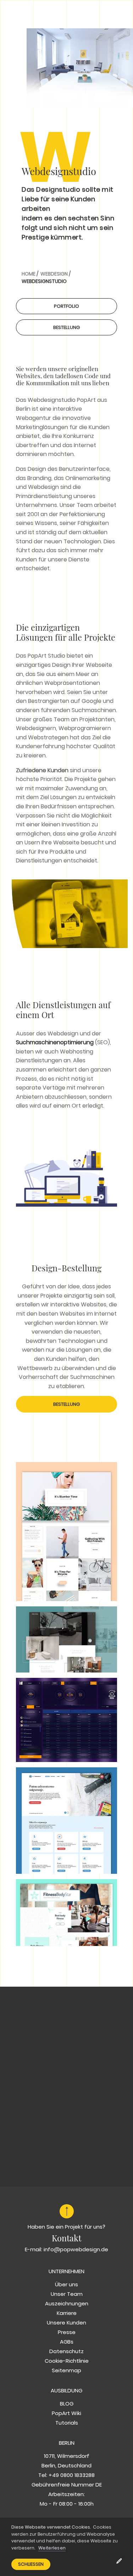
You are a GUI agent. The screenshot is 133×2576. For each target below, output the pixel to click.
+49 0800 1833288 (72, 2475)
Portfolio (66, 306)
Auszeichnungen (67, 2303)
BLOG (67, 2404)
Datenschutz (66, 2351)
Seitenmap (66, 2370)
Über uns (66, 2284)
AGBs (67, 2342)
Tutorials (67, 2423)
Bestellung (66, 327)
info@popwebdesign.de (76, 2249)
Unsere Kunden (66, 2323)
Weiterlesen (52, 2548)
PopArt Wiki (66, 2413)
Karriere (67, 2313)
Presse (67, 2332)
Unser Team (67, 2294)
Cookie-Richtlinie (67, 2361)
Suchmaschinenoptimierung (55, 1042)
